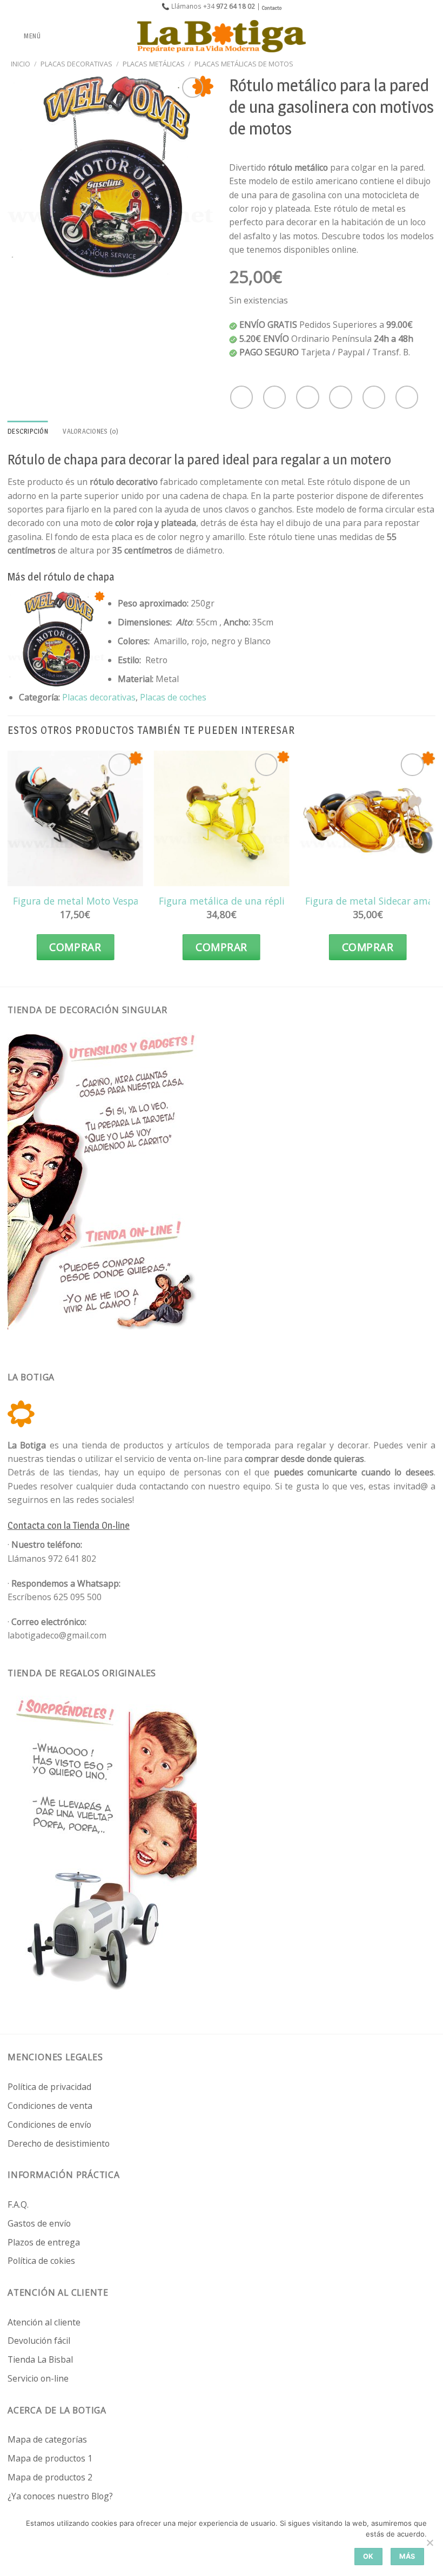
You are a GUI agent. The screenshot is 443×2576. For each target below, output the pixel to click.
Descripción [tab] (28, 431)
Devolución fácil (39, 2341)
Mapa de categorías (47, 2439)
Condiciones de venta (50, 2106)
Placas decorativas (76, 64)
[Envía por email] (340, 397)
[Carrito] (429, 36)
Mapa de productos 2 (50, 2477)
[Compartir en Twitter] (307, 397)
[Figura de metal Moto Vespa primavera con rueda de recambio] (75, 818)
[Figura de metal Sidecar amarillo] (368, 818)
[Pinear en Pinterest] (374, 397)
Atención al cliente (44, 2322)
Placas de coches (173, 697)
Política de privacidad (49, 2087)
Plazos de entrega (44, 2242)
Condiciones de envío (49, 2125)
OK (368, 2556)
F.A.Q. (18, 2204)
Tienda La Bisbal (40, 2359)
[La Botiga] (222, 36)
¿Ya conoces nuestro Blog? (60, 2496)
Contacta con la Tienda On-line (69, 1525)
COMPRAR (75, 947)
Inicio (21, 64)
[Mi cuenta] (411, 36)
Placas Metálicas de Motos (244, 64)
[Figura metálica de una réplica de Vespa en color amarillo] (221, 818)
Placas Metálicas (154, 64)
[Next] (435, 866)
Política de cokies (41, 2261)
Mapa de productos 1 (50, 2458)
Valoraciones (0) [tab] (90, 431)
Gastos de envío (39, 2223)
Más (407, 2556)
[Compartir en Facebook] (274, 397)
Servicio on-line (38, 2378)
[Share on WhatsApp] (241, 397)
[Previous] (8, 866)
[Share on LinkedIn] (407, 397)
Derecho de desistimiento (59, 2143)
